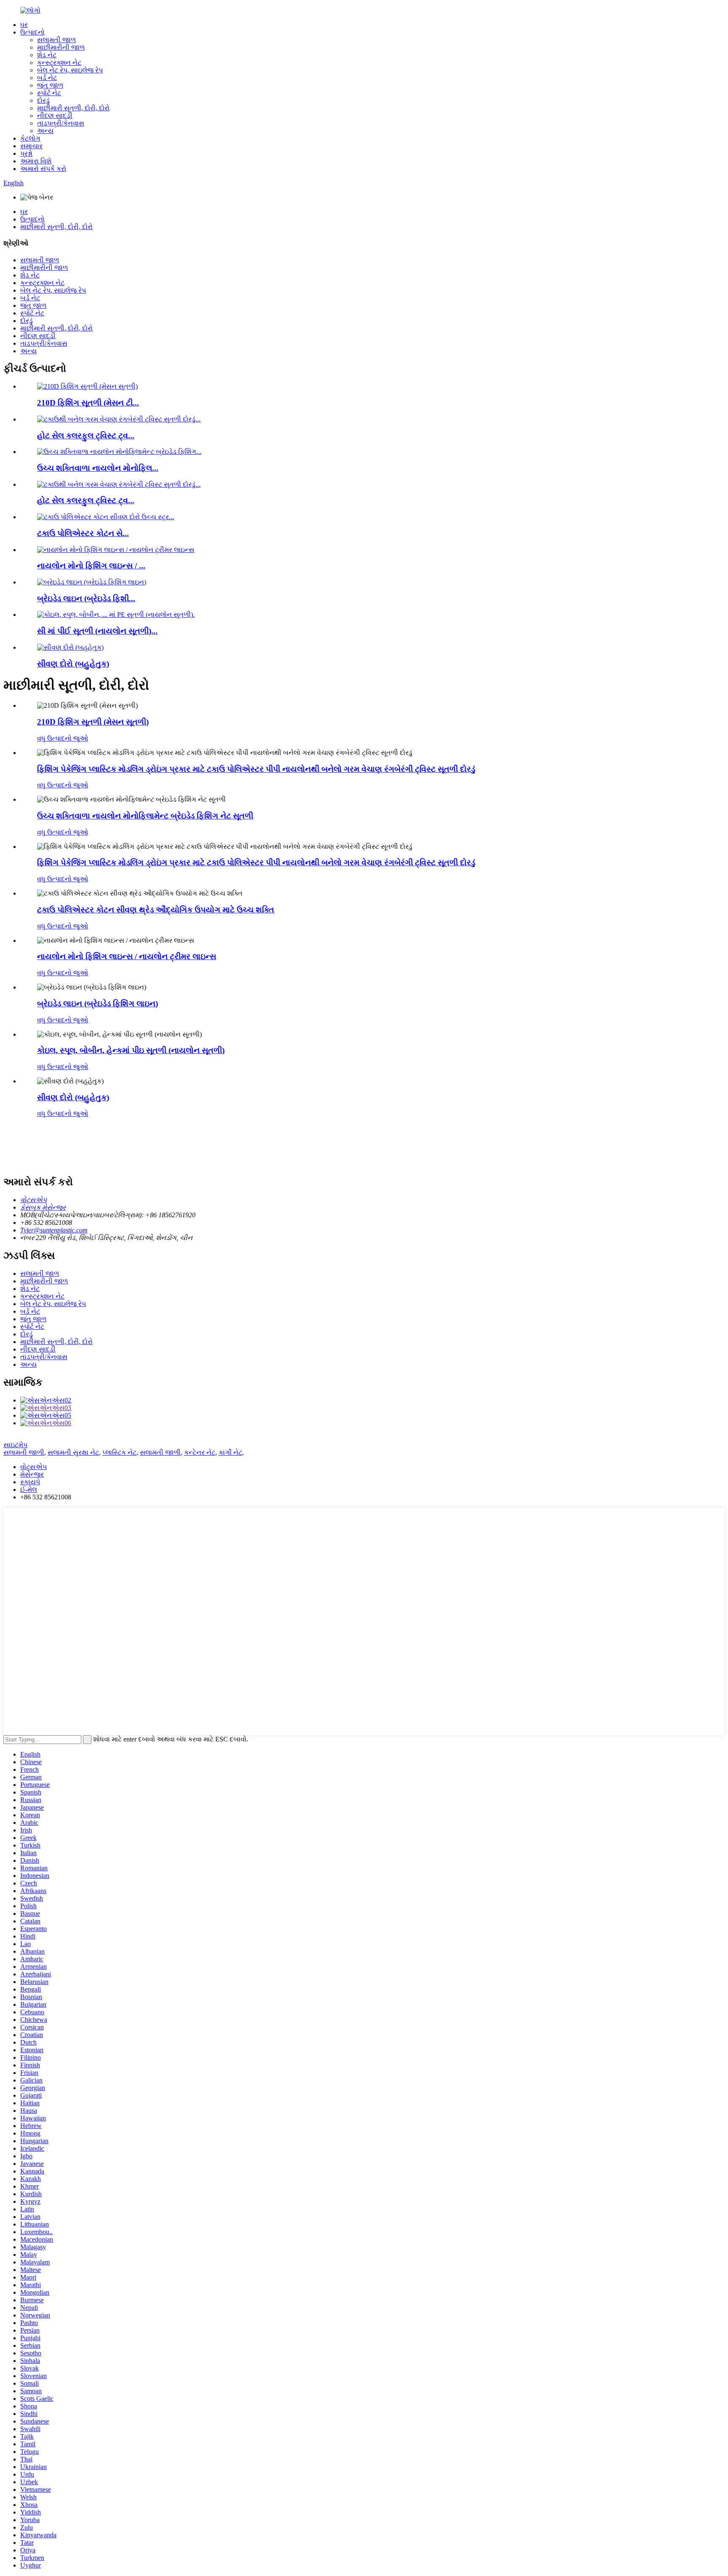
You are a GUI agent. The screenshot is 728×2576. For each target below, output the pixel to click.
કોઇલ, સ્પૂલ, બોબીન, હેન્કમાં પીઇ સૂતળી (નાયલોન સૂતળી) (131, 1050)
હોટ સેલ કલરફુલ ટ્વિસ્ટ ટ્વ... (86, 436)
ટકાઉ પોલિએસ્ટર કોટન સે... (83, 533)
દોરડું (43, 100)
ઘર (24, 25)
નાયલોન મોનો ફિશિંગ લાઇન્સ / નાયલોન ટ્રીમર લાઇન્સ (127, 956)
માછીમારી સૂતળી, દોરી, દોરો (73, 108)
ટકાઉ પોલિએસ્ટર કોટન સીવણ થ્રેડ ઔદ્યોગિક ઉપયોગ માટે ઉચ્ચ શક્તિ (156, 910)
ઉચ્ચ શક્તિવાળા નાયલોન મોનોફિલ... (98, 468)
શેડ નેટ (47, 55)
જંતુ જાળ (50, 85)
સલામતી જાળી (24, 1452)
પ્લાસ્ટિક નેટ (119, 1452)
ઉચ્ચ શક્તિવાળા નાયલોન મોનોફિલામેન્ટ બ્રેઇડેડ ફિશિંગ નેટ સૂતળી (145, 816)
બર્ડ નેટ (47, 78)
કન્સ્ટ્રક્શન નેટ (59, 63)
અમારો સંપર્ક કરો (43, 169)
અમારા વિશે (36, 161)
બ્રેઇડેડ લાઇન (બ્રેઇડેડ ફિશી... (86, 599)
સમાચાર (31, 146)
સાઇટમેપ (15, 1445)
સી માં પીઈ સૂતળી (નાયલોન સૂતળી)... (97, 631)
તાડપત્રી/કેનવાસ (61, 123)
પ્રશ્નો (26, 153)
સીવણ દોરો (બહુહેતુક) (73, 664)
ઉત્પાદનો (32, 32)
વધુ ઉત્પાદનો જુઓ (63, 738)
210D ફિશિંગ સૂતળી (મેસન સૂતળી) (93, 722)
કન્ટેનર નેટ (200, 1452)
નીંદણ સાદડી (55, 116)
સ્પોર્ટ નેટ (49, 93)
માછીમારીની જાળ (61, 47)
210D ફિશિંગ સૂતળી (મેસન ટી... (88, 403)
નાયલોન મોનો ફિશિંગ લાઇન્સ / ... (91, 566)
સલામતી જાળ (56, 40)
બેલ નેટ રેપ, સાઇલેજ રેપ (70, 70)
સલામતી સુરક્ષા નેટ (73, 1452)
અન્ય (45, 131)
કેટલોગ (30, 138)
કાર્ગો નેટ (230, 1452)
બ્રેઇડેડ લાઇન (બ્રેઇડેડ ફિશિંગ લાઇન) (98, 1004)
